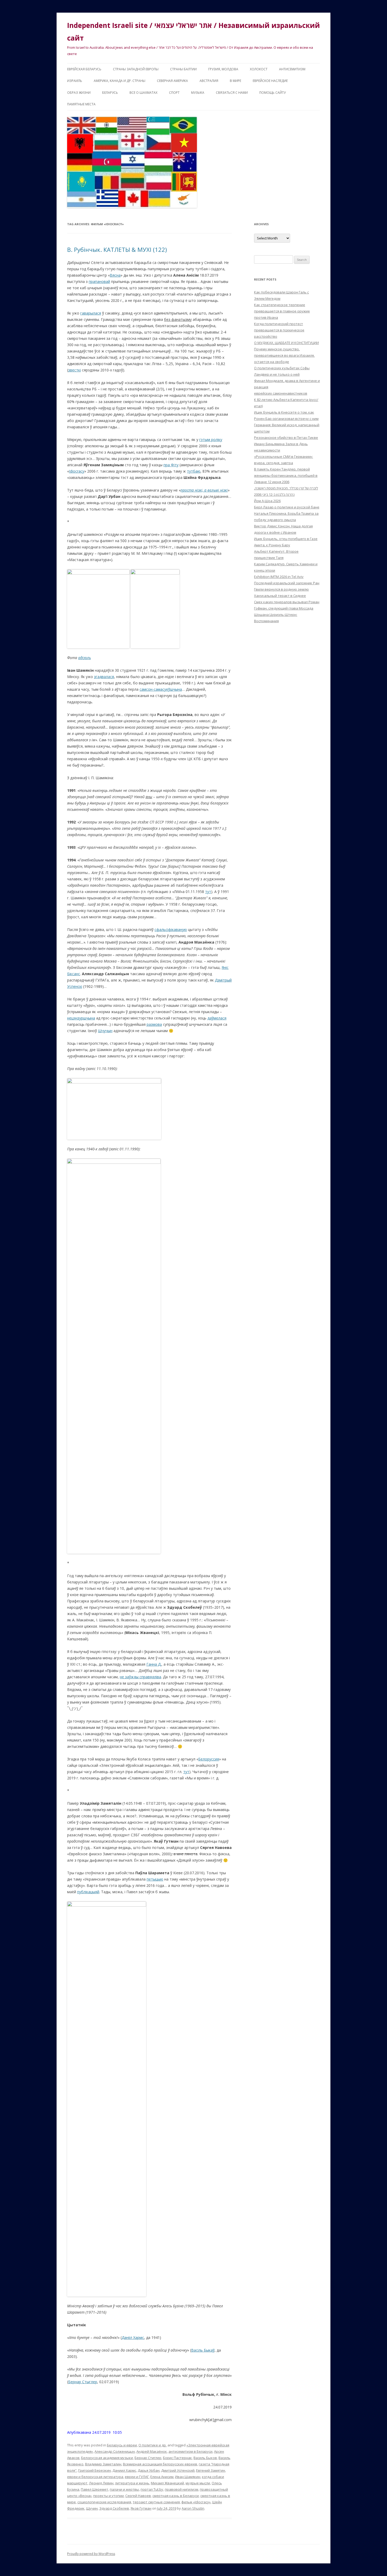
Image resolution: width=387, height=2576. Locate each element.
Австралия (209, 81)
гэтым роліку (211, 440)
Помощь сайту (272, 93)
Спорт (174, 93)
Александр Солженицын (115, 2451)
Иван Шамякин (188, 2477)
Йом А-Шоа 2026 (267, 501)
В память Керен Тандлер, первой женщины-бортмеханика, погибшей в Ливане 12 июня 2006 (286, 475)
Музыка (198, 93)
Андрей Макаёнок (152, 2451)
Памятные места (81, 104)
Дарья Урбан (149, 2470)
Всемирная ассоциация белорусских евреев (160, 2464)
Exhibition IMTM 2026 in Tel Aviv (279, 577)
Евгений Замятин (211, 2470)
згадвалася (104, 677)
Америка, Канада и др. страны (120, 81)
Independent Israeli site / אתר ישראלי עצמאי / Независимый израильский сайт (193, 32)
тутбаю (194, 471)
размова (154, 1024)
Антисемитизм (292, 69)
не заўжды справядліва (140, 1677)
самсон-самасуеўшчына (161, 689)
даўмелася (217, 1018)
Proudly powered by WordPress (91, 2554)
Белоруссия (209, 1759)
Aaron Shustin (193, 2508)
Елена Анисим (162, 2477)
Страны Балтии (183, 69)
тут (208, 892)
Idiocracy (77, 471)
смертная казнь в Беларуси (176, 2496)
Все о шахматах (143, 93)
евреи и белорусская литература (95, 2477)
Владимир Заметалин (103, 2464)
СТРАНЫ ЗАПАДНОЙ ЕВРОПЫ (136, 69)
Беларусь (110, 93)
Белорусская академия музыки (107, 2458)
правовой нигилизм (182, 2489)
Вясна (115, 275)
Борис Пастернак (177, 2458)
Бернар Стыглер (83, 2382)
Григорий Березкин (95, 2470)
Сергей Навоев (138, 2496)
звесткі (75, 370)
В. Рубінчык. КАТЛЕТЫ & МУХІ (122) (117, 249)
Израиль (75, 81)
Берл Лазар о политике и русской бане (287, 507)
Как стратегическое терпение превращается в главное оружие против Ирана (282, 311)
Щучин (92, 2508)
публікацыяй (88, 1892)
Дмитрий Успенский (178, 2470)
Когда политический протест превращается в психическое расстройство (279, 330)
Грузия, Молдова (223, 69)
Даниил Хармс (124, 2470)
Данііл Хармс (133, 2337)
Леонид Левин (101, 2483)
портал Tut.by (152, 2489)
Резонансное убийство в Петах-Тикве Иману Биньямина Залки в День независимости (286, 444)
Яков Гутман (141, 2508)
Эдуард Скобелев (114, 2508)
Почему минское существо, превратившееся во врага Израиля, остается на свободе (284, 355)
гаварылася (91, 313)
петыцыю (155, 1879)
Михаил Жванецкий (167, 2483)
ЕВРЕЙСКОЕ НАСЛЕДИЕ (270, 81)
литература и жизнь (132, 2483)
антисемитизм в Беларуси (190, 2451)
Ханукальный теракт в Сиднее (280, 596)
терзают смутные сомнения (156, 2502)
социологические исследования (104, 2502)
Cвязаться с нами (232, 93)
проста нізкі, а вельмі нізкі (204, 490)
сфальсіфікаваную (171, 929)
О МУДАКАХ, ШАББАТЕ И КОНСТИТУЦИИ (286, 343)
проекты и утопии (108, 2496)
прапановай (99, 281)
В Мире (235, 81)
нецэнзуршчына (81, 1018)
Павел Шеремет (95, 2489)
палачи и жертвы (124, 2489)
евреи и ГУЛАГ (137, 2477)
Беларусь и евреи (122, 2445)
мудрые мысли (198, 2483)
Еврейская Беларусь (84, 69)
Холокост (259, 69)
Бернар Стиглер (148, 2458)
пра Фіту (171, 465)
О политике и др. (153, 2445)
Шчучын (105, 1031)
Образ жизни (79, 93)
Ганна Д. (154, 1664)
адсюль (85, 658)
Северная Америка (172, 81)
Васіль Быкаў (203, 2350)
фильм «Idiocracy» (196, 2502)
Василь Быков (205, 2458)
